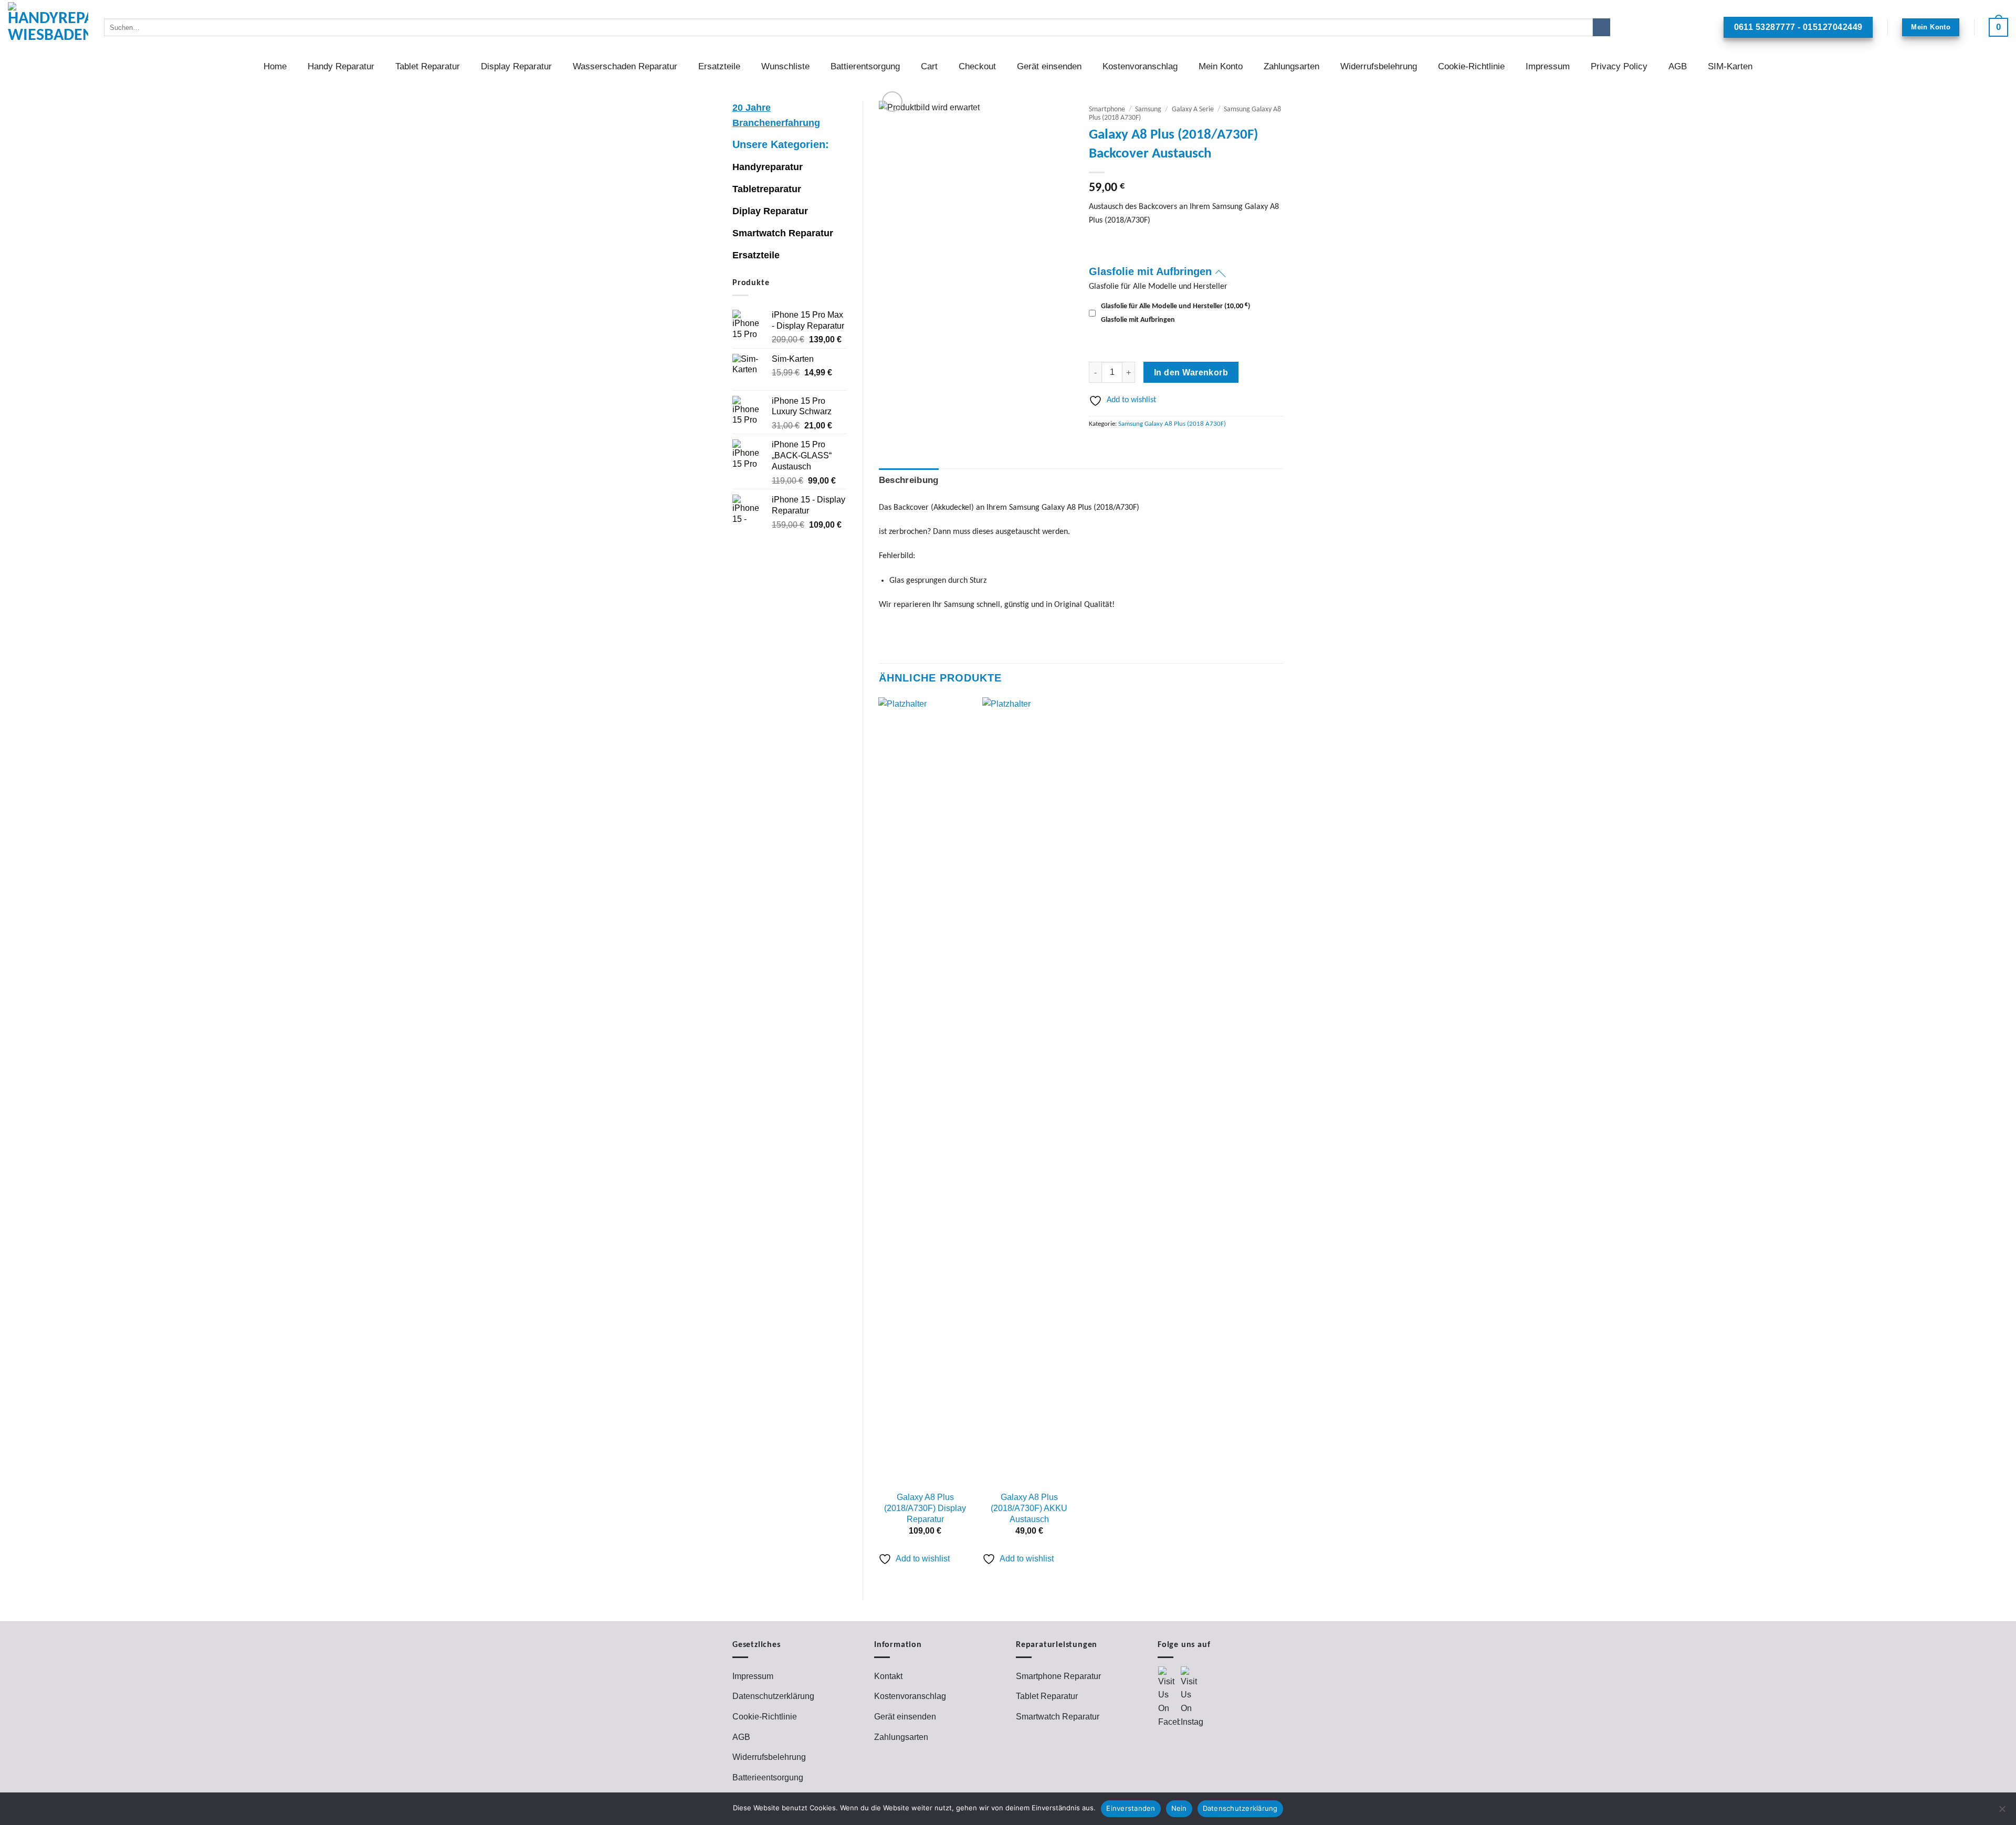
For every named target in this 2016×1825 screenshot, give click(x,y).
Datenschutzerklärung (773, 1696)
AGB (1678, 66)
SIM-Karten (1730, 66)
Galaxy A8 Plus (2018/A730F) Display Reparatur (925, 1508)
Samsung (1148, 109)
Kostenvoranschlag (1140, 66)
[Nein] (2002, 1812)
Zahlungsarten (1291, 66)
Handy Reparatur (341, 66)
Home (275, 66)
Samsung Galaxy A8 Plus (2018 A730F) (1172, 424)
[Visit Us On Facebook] (1169, 1697)
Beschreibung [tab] (909, 480)
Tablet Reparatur (428, 66)
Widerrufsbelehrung (1379, 66)
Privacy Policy (1619, 66)
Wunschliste (785, 66)
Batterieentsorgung (768, 1777)
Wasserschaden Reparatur (625, 66)
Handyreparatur (768, 167)
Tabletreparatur (767, 189)
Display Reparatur (516, 66)
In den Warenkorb (1191, 373)
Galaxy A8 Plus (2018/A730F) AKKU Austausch (1029, 1508)
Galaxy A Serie (1193, 109)
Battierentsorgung (865, 66)
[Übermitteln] (1602, 27)
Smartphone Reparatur (1058, 1676)
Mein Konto (1221, 66)
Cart (929, 66)
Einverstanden (1131, 1808)
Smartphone (1107, 109)
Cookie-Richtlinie (1471, 66)
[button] (1998, 27)
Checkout (977, 66)
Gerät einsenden (1049, 66)
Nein (1179, 1808)
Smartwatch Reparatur (783, 233)
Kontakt (888, 1676)
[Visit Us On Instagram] (1191, 1697)
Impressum (1548, 66)
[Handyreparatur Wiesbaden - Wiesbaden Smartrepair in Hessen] (48, 27)
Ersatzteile (719, 66)
